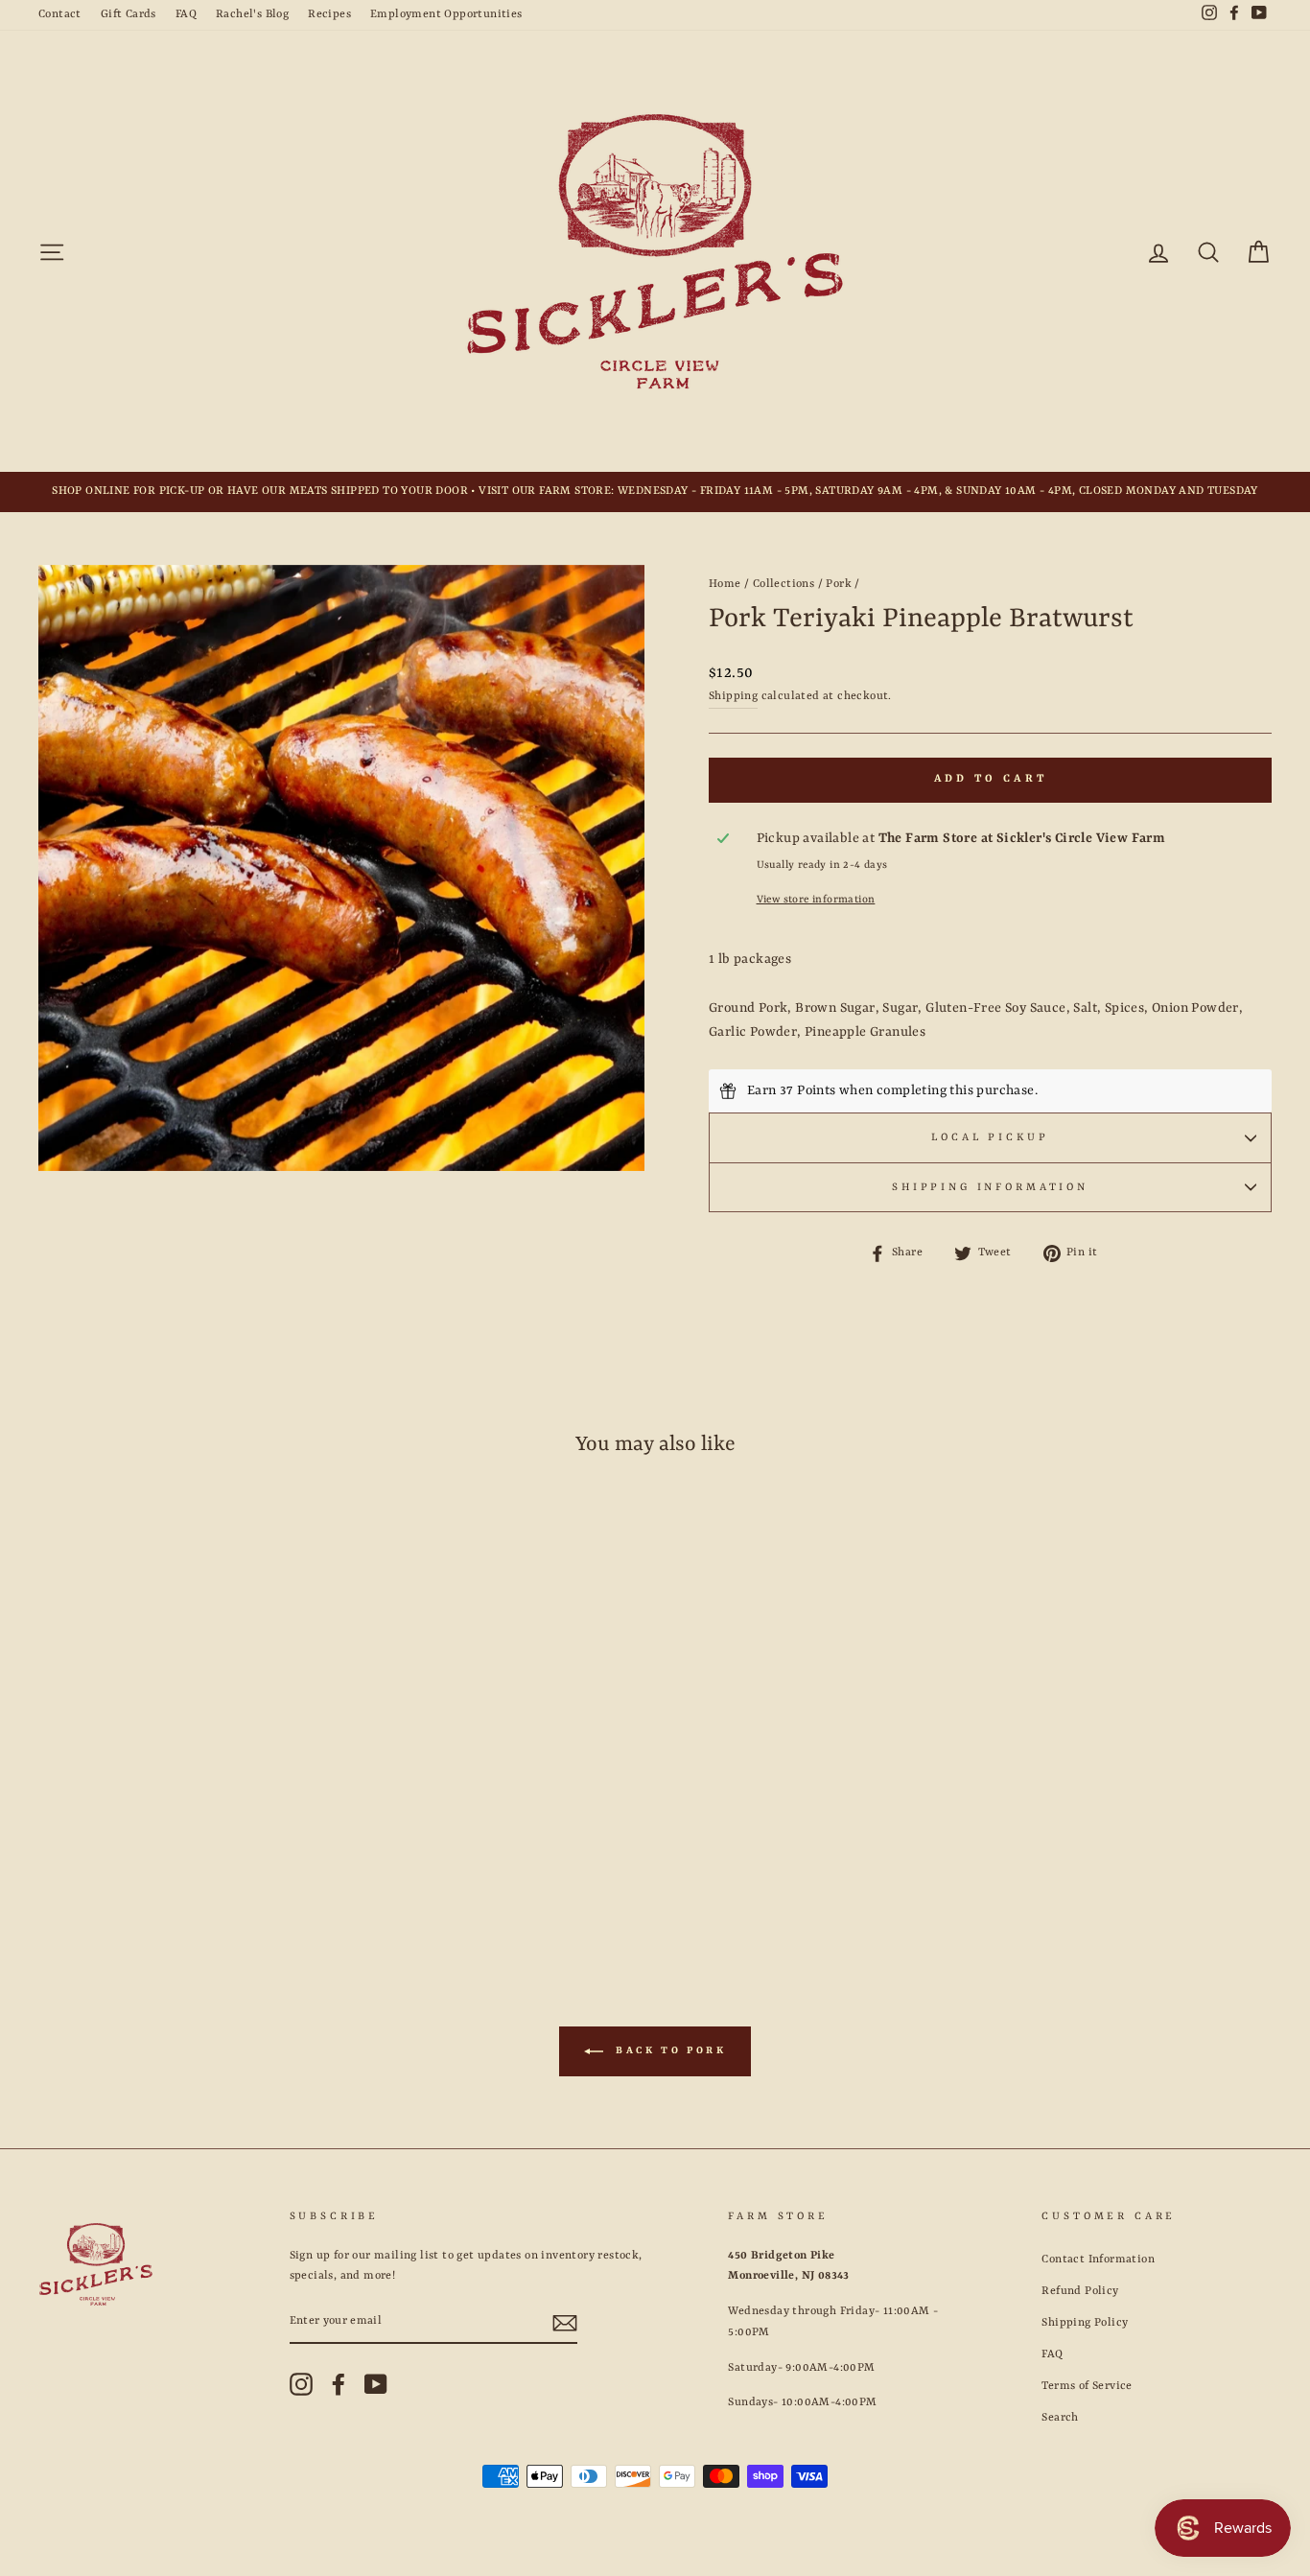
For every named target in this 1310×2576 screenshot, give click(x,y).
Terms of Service (1087, 2386)
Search (1060, 2418)
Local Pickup (990, 1137)
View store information (816, 900)
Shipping (733, 696)
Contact (60, 14)
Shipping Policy (1085, 2323)
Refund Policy (1080, 2291)
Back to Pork (669, 2051)
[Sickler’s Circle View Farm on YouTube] (376, 2384)
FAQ (186, 14)
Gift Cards (129, 14)
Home (725, 584)
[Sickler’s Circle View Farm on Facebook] (339, 2384)
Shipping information (990, 1187)
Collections (784, 584)
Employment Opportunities (446, 14)
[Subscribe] (565, 2323)
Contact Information (1098, 2260)
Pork (839, 584)
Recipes (329, 14)
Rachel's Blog (252, 14)
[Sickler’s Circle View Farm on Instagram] (301, 2384)
